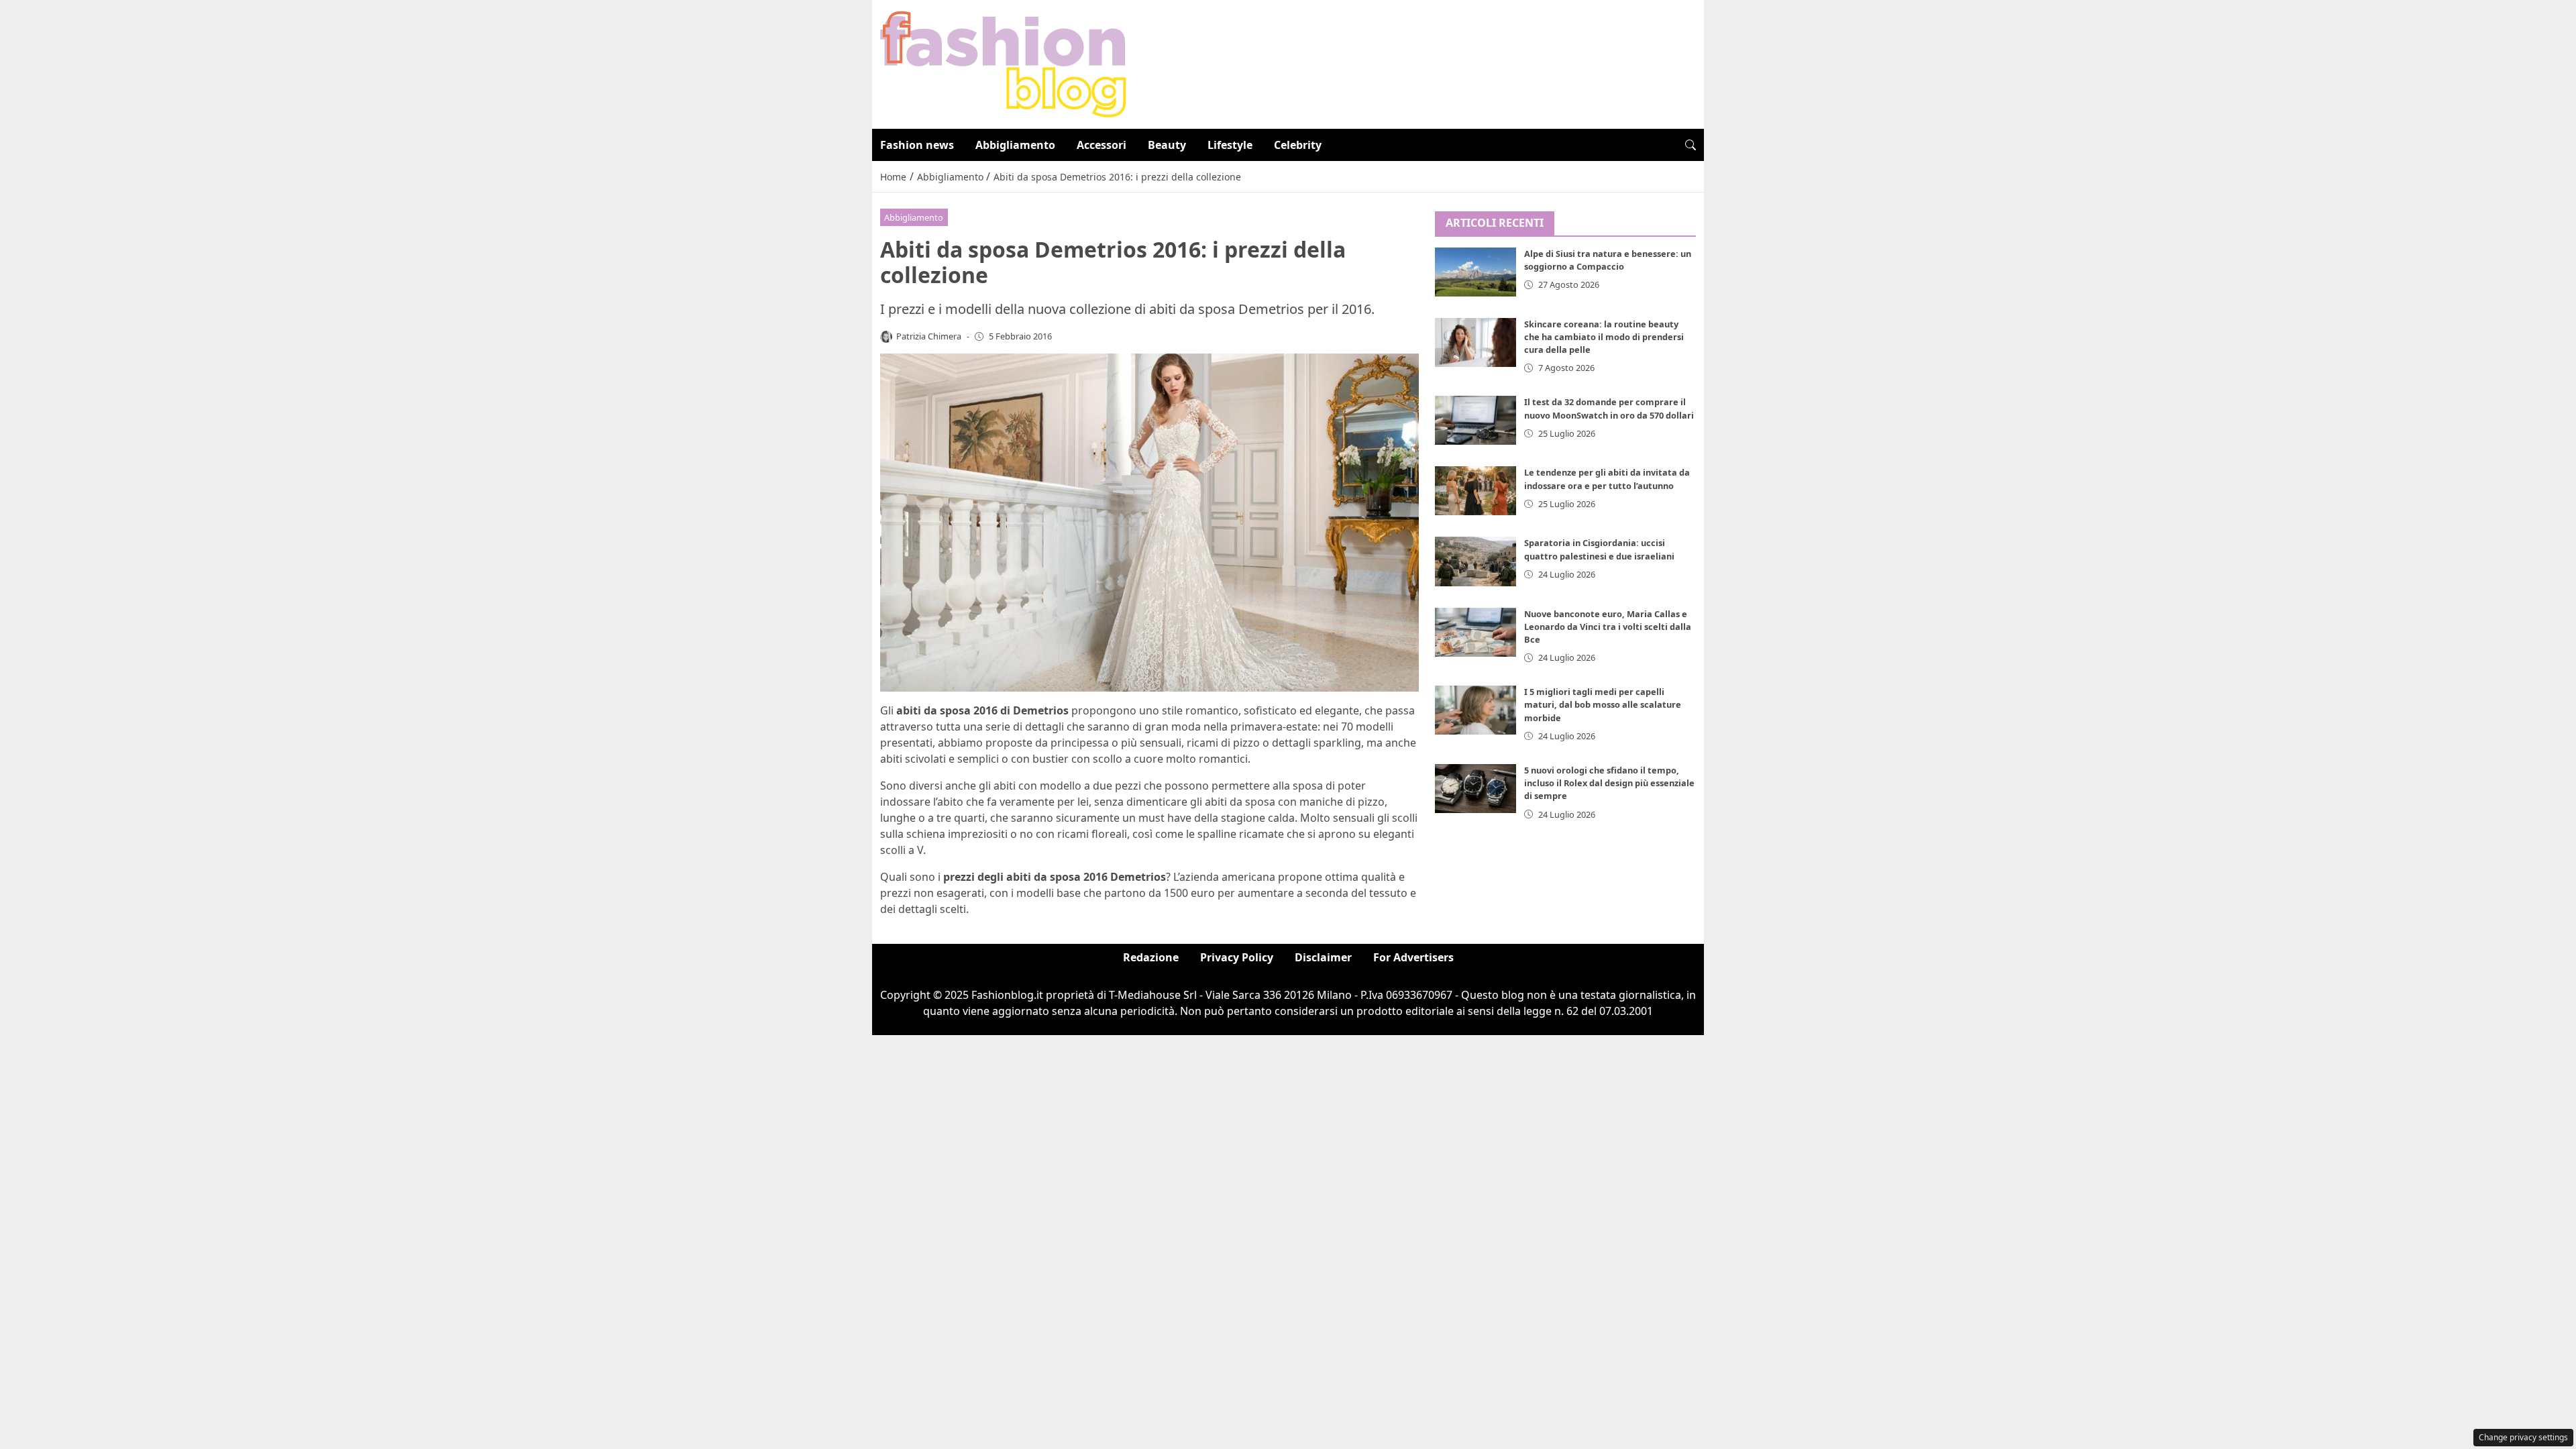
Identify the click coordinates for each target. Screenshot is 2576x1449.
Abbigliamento (1015, 145)
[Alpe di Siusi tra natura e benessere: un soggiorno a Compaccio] (1476, 272)
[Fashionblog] (1003, 63)
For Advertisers (1413, 957)
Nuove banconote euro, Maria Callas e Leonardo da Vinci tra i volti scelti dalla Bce (1608, 627)
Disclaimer (1323, 957)
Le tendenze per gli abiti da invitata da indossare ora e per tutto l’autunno (1607, 479)
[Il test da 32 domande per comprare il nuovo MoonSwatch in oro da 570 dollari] (1476, 420)
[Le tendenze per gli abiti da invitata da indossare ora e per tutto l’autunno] (1476, 491)
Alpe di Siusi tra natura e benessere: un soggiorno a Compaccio (1608, 260)
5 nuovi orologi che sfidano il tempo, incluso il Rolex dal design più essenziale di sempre (1609, 783)
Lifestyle (1230, 145)
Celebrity (1298, 145)
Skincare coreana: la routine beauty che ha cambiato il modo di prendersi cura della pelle (1604, 337)
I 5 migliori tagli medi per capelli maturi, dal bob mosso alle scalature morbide (1603, 704)
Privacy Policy (1237, 957)
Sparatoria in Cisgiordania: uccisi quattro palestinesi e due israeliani (1599, 549)
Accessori (1102, 145)
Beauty (1167, 145)
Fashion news (917, 145)
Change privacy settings (2523, 1437)
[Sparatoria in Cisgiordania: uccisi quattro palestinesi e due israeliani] (1476, 561)
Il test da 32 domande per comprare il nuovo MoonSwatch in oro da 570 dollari (1609, 408)
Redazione (1151, 957)
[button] (1690, 145)
